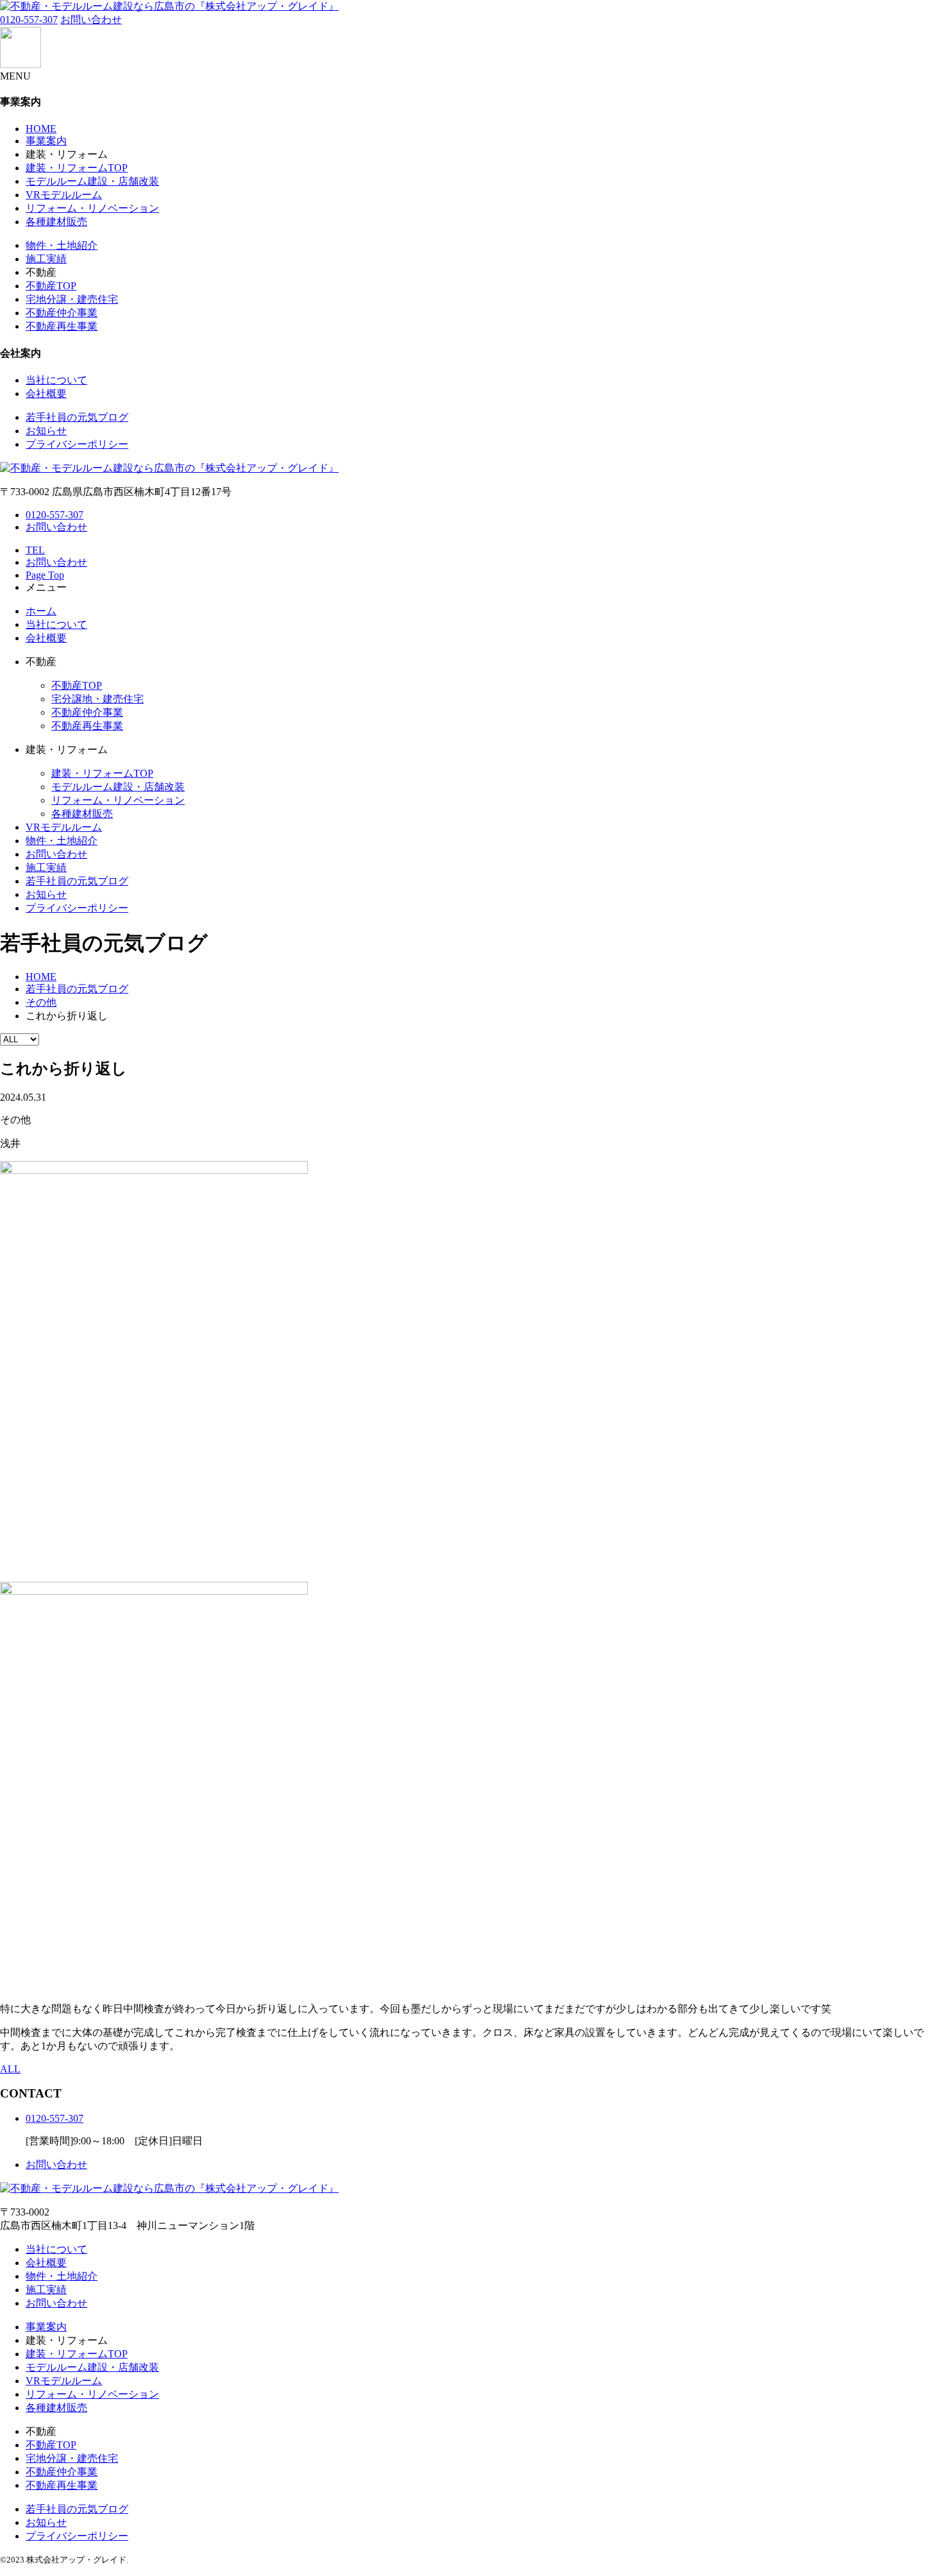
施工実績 (46, 259)
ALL (10, 2069)
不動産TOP (51, 286)
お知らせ (46, 431)
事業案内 (46, 141)
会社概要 (46, 394)
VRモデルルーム (64, 195)
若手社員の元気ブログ (77, 417)
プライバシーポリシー (77, 444)
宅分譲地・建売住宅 (98, 699)
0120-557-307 (29, 20)
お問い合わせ (91, 20)
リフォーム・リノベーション (92, 208)
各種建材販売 (56, 222)
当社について (56, 380)
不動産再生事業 (62, 326)
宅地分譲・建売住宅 (72, 299)
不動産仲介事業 (62, 313)
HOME (41, 129)
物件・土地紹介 (62, 245)
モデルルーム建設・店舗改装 (92, 181)
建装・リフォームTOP (77, 168)
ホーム (41, 611)
